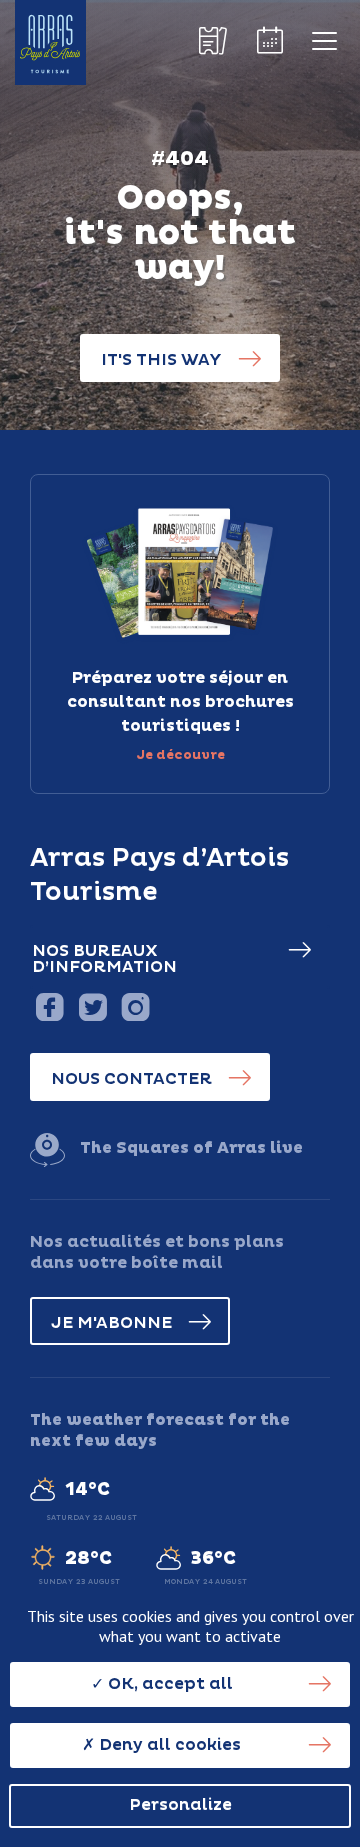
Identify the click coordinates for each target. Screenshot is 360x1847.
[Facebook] (49, 1006)
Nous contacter (131, 1079)
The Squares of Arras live (191, 1148)
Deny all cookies (168, 1745)
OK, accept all (168, 1684)
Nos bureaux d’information (104, 959)
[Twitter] (92, 1006)
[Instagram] (135, 1006)
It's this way (161, 360)
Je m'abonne (111, 1323)
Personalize (180, 1805)
